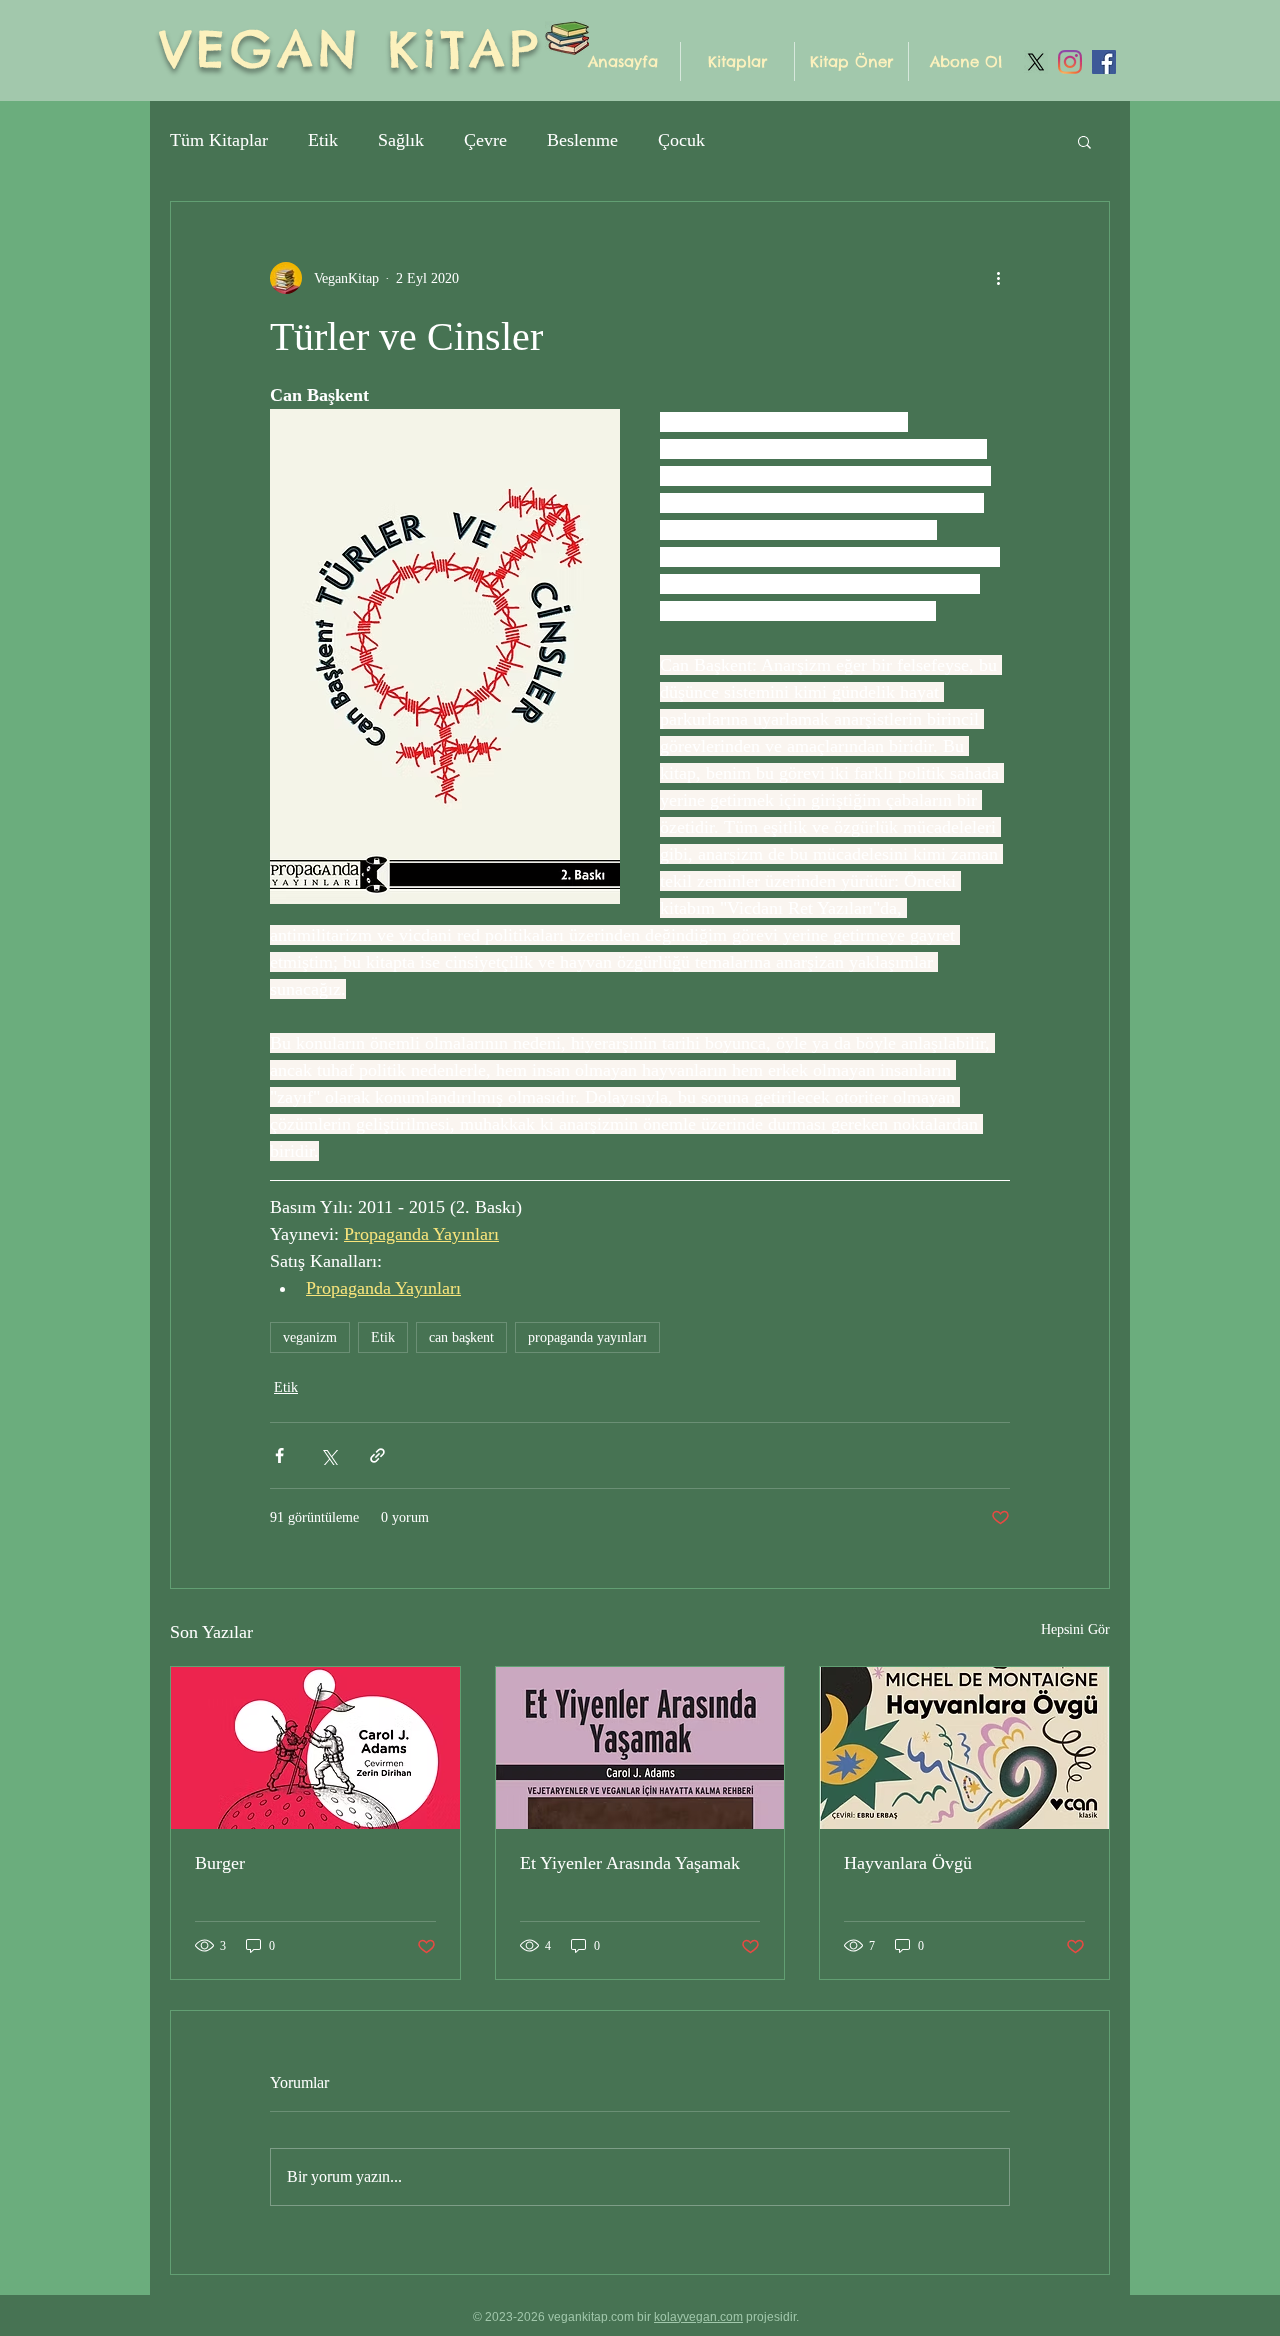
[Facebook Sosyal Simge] (1104, 62)
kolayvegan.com (698, 2317)
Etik (323, 140)
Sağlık (401, 140)
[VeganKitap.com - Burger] (315, 1748)
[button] (737, 61)
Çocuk (681, 140)
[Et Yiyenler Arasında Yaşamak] (640, 1748)
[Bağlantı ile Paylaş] (377, 1455)
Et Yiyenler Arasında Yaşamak (630, 1863)
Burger (220, 1863)
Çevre (485, 140)
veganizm (310, 1337)
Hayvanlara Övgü (908, 1863)
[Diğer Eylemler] (998, 278)
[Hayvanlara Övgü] (964, 1748)
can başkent (461, 1337)
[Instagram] (1070, 62)
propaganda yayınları (587, 1337)
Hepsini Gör (1075, 1629)
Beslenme (582, 140)
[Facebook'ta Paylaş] (279, 1455)
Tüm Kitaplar (219, 140)
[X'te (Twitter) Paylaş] (328, 1455)
